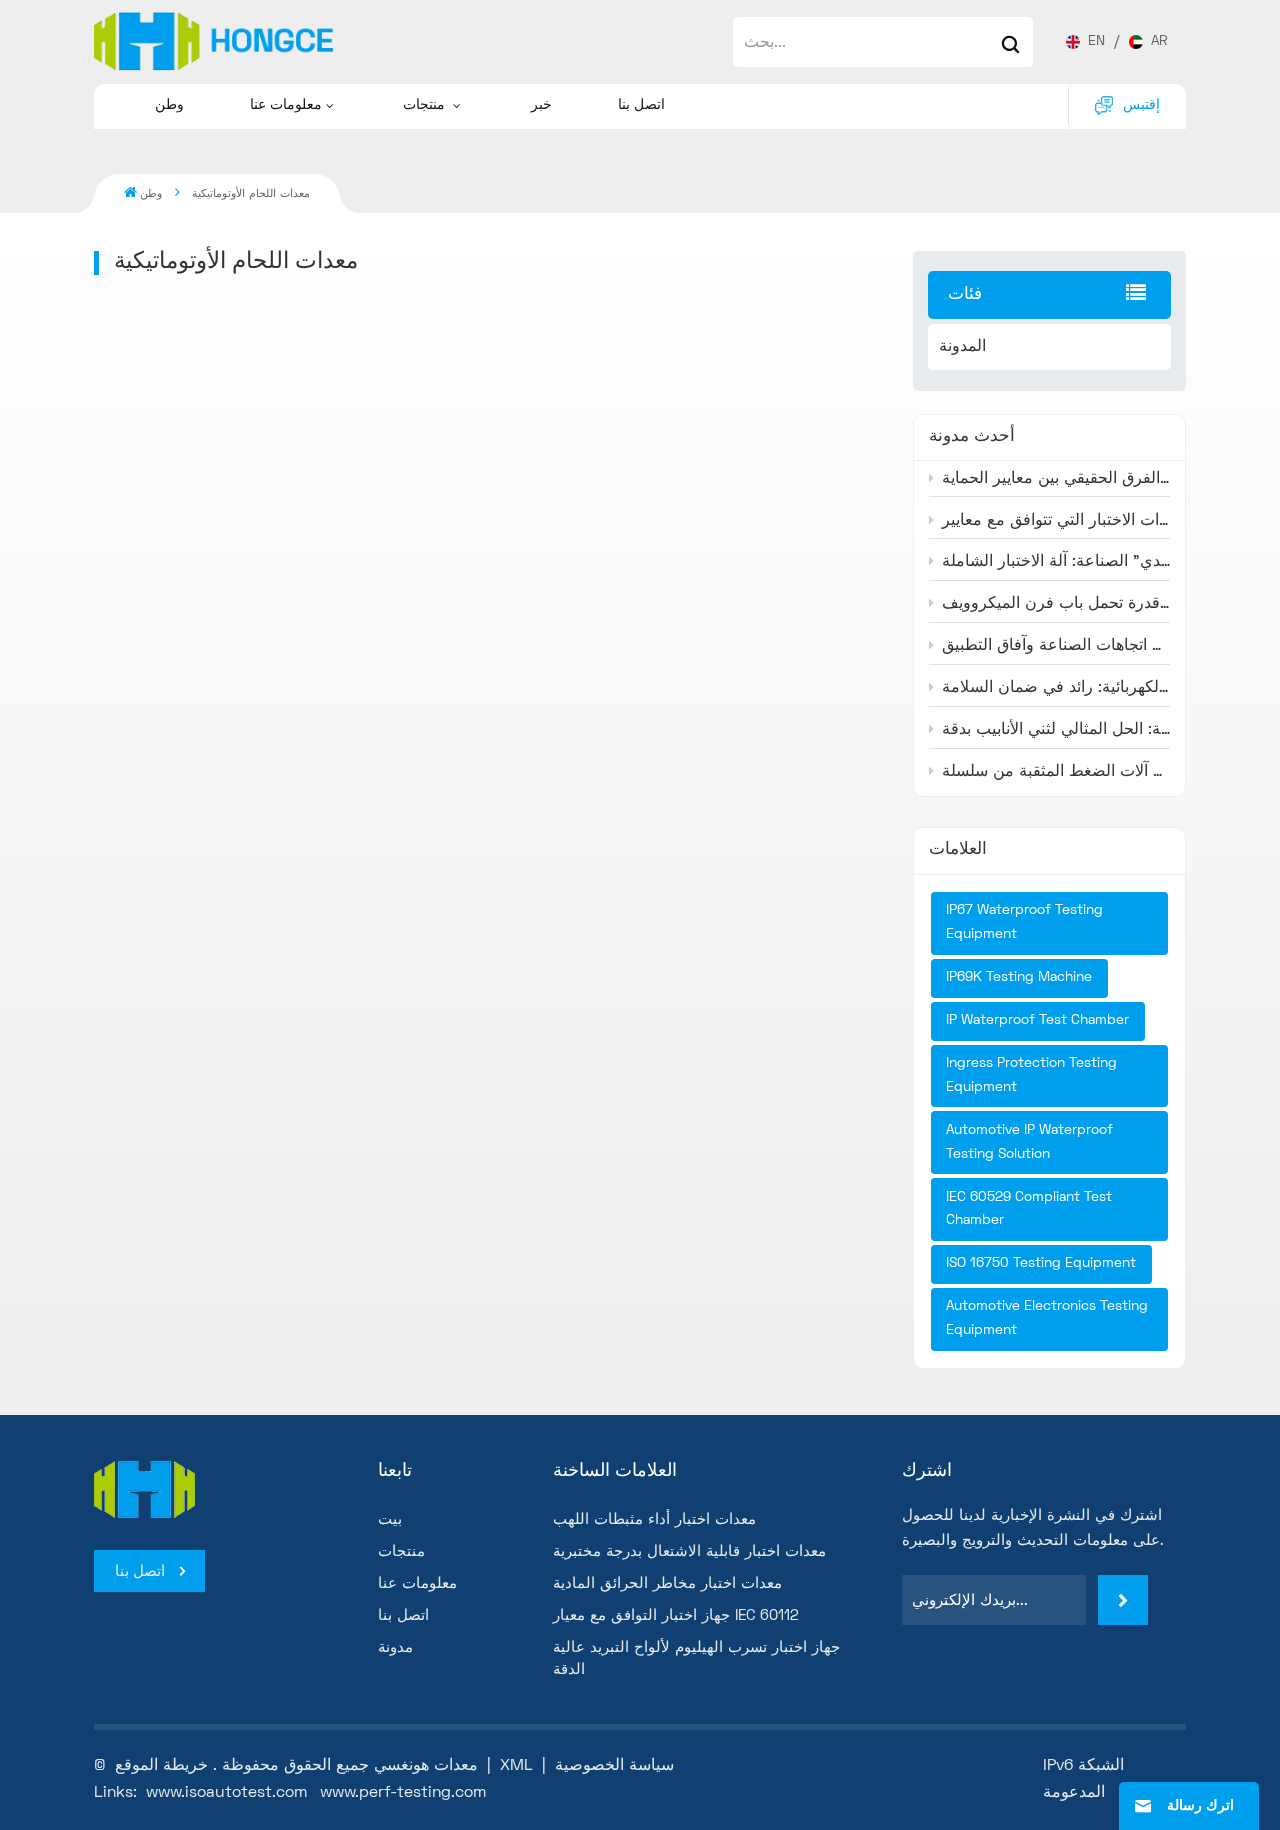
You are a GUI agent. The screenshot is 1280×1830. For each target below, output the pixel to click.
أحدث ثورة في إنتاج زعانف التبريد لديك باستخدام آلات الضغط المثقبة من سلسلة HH (1056, 772)
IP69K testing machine (1019, 977)
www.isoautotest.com (226, 1793)
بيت (390, 1520)
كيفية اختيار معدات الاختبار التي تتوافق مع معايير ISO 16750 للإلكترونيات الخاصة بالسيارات (1056, 521)
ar (1159, 41)
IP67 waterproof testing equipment (1024, 922)
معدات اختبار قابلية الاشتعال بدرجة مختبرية (689, 1552)
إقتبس (1141, 105)
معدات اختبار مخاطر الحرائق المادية (667, 1584)
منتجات (426, 105)
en (1096, 41)
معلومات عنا (286, 105)
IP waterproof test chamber (1037, 1020)
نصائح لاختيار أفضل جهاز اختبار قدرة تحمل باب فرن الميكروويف (1056, 604)
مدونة (395, 1648)
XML (516, 1766)
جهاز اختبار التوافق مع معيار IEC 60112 (676, 1616)
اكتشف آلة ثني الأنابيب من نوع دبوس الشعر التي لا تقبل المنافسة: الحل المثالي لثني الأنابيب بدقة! (1056, 730)
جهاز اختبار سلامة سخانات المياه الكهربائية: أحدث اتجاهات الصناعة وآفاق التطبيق (1056, 646)
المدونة (962, 347)
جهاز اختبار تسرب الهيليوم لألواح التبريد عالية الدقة (696, 1659)
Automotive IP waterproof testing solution (1029, 1142)
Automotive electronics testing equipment (1047, 1318)
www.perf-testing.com (403, 1793)
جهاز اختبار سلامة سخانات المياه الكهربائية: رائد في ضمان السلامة (1056, 688)
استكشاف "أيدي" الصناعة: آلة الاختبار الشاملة (1056, 562)
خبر (541, 105)
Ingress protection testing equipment (1031, 1075)
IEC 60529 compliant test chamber (1029, 1209)
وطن (169, 105)
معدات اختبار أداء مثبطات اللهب (654, 1520)
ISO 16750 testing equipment (1041, 1263)
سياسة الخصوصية (614, 1766)
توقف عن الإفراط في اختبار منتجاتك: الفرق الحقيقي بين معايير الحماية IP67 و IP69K (1056, 479)
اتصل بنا (641, 105)
